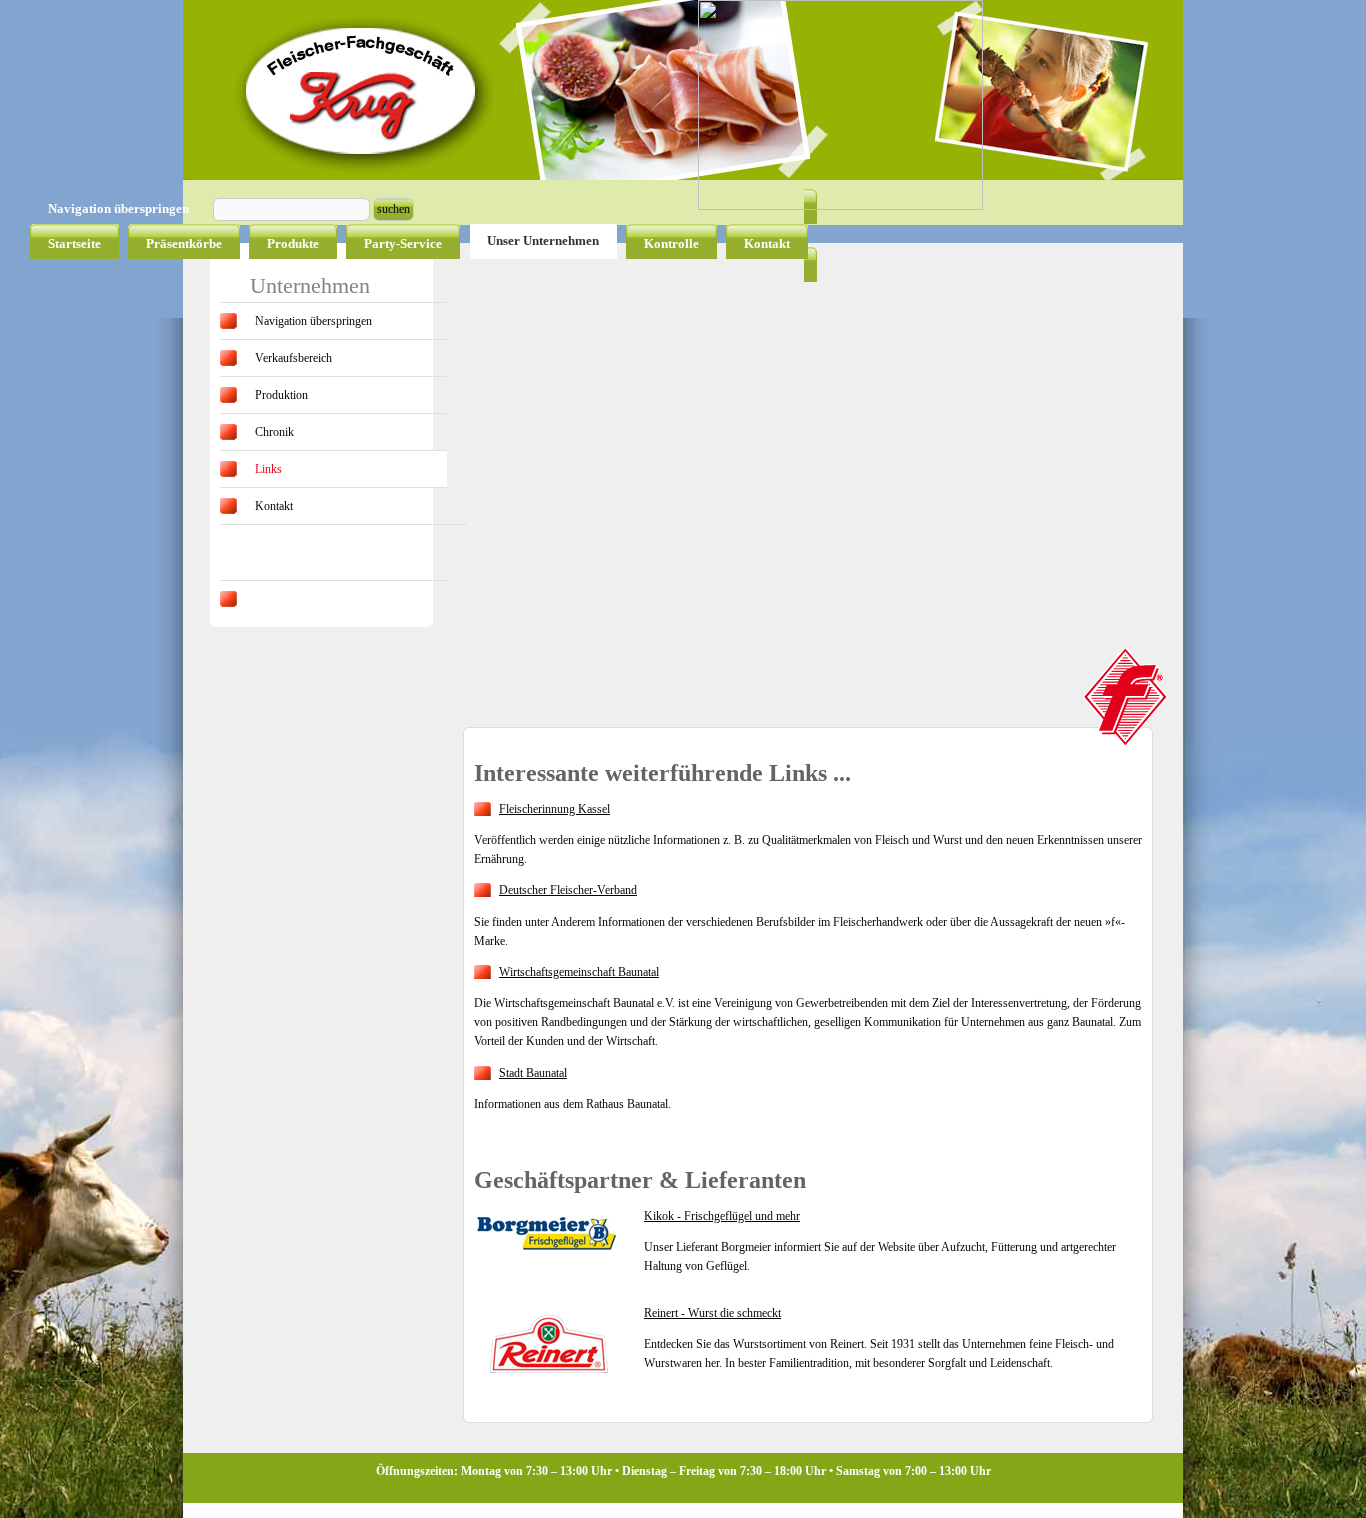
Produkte (293, 243)
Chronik (274, 432)
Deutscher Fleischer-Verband (568, 890)
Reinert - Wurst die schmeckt (712, 1313)
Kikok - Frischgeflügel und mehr (722, 1216)
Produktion (281, 395)
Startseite (74, 243)
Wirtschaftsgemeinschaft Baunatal (579, 972)
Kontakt (767, 243)
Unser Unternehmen (543, 240)
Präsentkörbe (184, 243)
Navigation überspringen (313, 321)
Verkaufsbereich (293, 358)
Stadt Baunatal (533, 1073)
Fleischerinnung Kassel (554, 809)
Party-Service (403, 243)
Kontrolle (671, 243)
